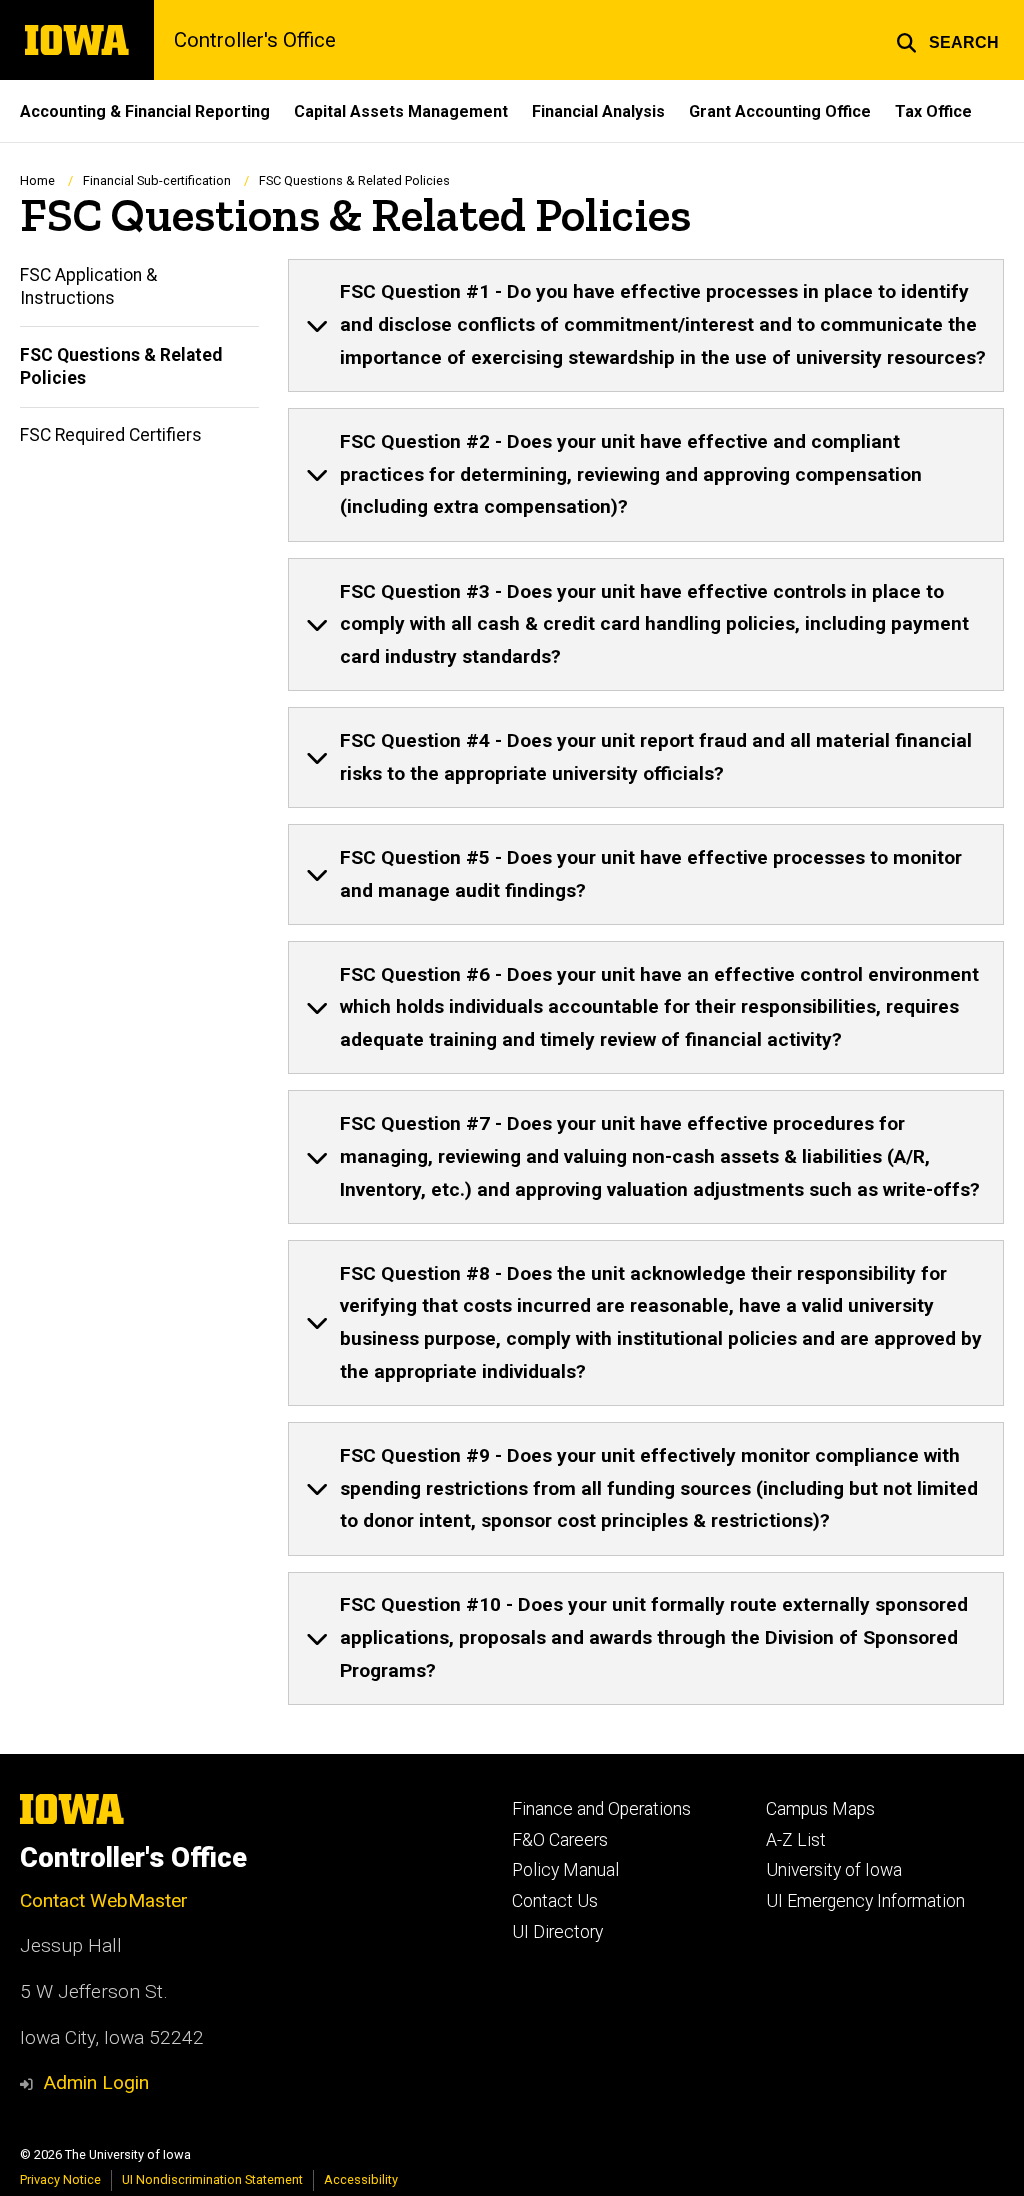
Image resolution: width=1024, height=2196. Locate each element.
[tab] (646, 326)
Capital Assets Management (401, 111)
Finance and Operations (601, 1809)
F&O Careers (560, 1840)
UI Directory (557, 1932)
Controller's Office (255, 40)
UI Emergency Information (865, 1901)
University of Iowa (834, 1870)
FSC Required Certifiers (111, 435)
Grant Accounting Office (780, 111)
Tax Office (933, 111)
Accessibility (361, 2179)
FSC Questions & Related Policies (121, 366)
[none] (646, 326)
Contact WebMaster (104, 1900)
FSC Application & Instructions (88, 286)
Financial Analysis (598, 111)
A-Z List (796, 1840)
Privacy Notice (60, 2179)
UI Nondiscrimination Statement (212, 2179)
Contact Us (555, 1901)
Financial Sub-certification (157, 180)
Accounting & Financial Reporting (145, 111)
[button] (947, 40)
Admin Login (96, 2082)
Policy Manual (565, 1870)
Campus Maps (820, 1809)
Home (37, 180)
